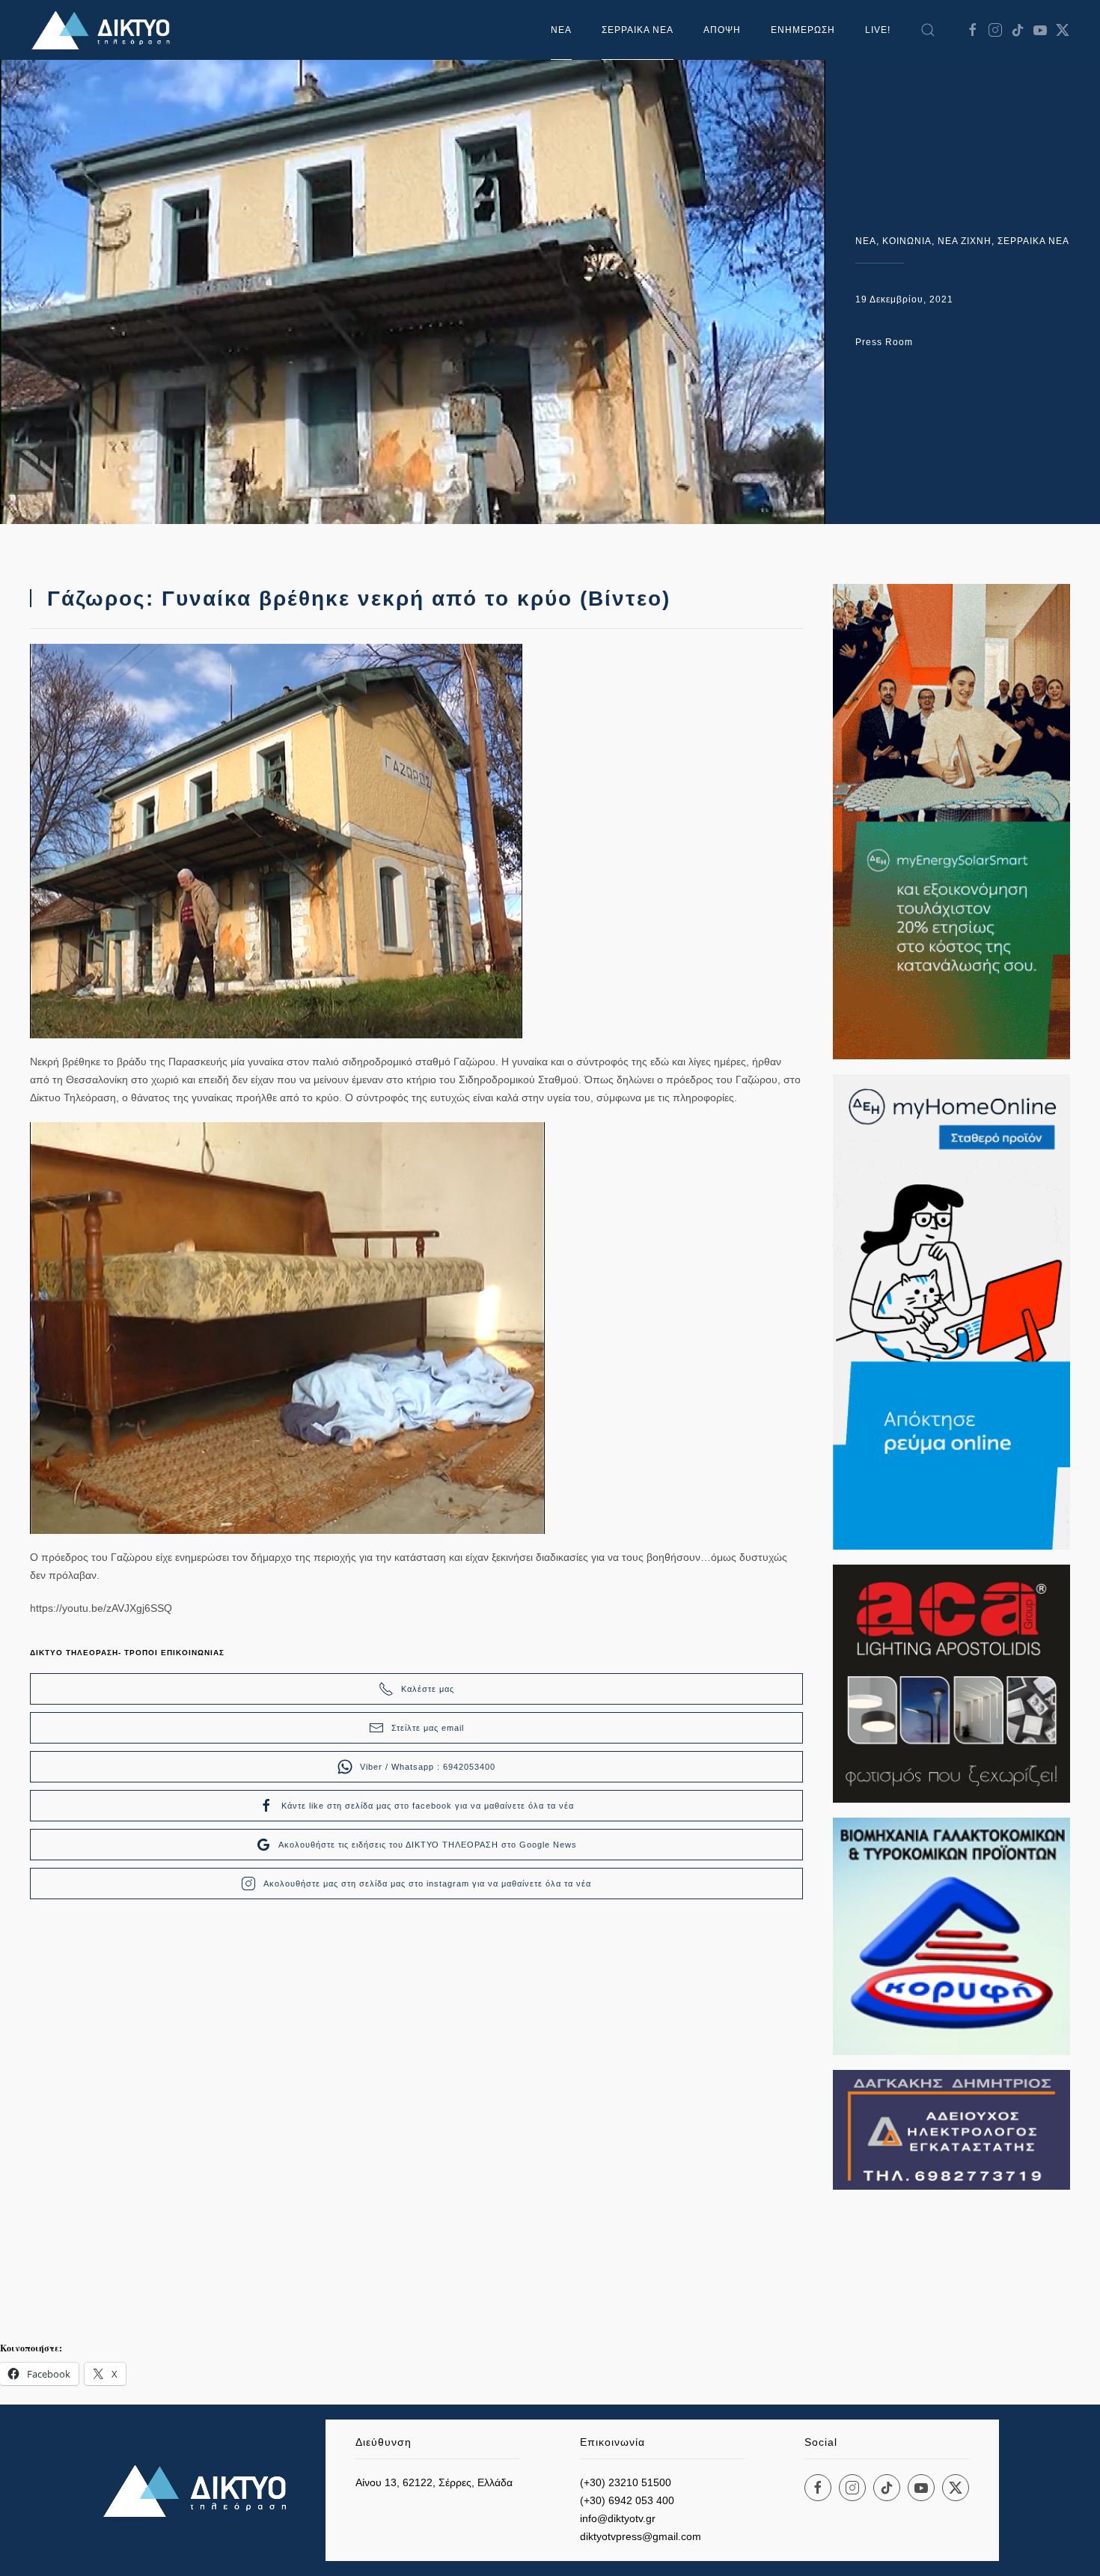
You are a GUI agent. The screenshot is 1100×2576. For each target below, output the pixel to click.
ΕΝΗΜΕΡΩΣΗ (803, 30)
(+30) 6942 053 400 (627, 2500)
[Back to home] (105, 30)
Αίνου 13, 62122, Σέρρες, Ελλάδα (434, 2482)
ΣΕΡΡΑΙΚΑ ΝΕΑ (638, 30)
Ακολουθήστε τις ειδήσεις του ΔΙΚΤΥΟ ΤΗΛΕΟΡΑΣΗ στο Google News (428, 1845)
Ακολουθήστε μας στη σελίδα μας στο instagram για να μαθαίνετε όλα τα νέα (427, 1884)
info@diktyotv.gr (618, 2518)
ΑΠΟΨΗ (722, 30)
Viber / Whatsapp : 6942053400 (428, 1767)
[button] (928, 30)
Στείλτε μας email (428, 1728)
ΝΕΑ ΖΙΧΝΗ (965, 241)
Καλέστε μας (428, 1689)
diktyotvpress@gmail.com (641, 2536)
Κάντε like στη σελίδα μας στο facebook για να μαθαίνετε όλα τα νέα (428, 1806)
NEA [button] (561, 30)
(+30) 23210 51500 (626, 2482)
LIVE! (878, 30)
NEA (866, 241)
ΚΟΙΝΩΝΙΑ (907, 241)
